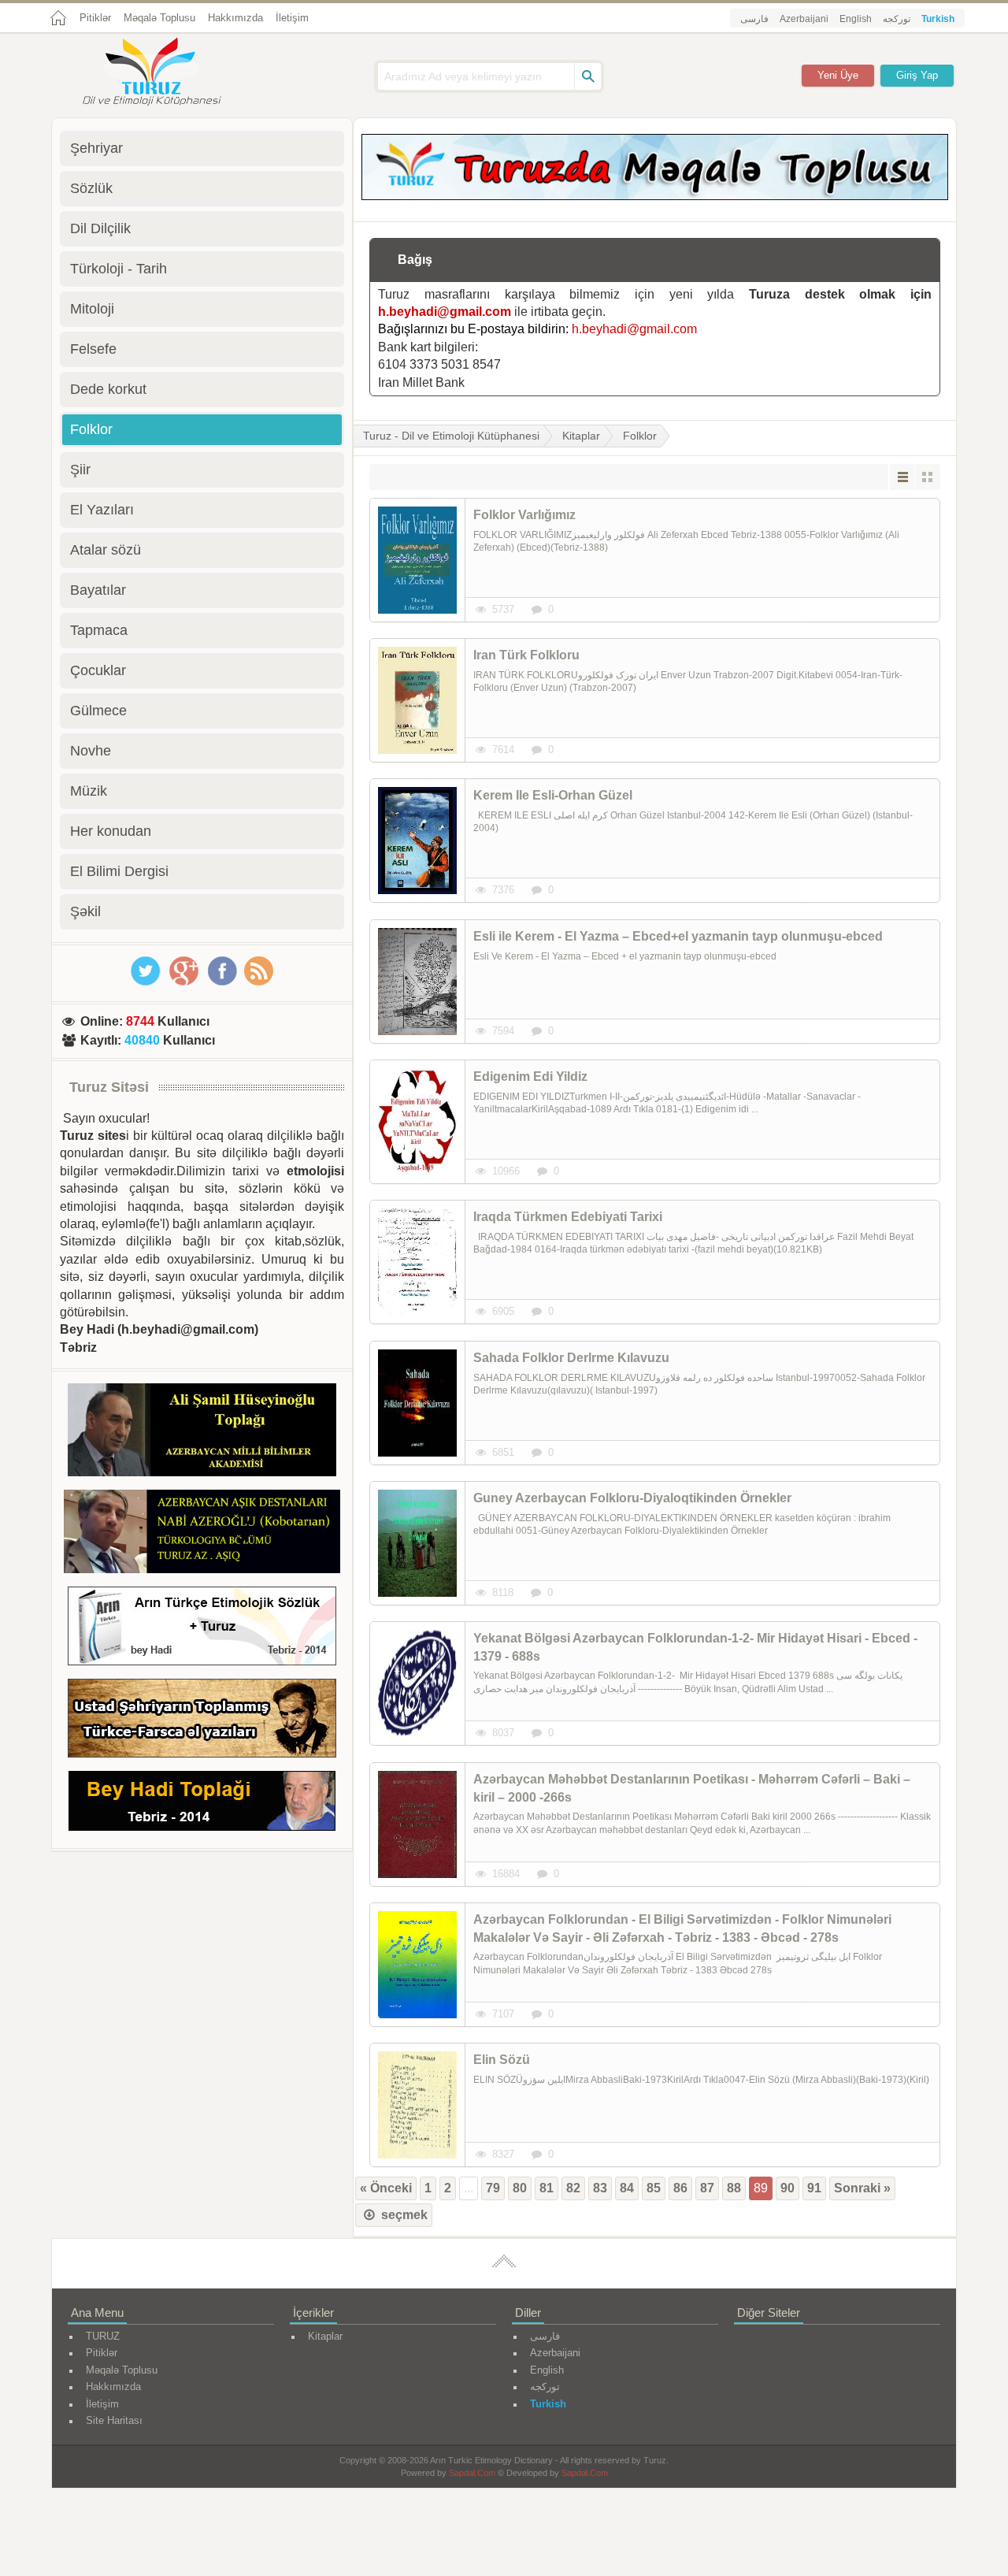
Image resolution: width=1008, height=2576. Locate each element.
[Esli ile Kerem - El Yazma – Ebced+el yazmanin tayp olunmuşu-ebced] (417, 982)
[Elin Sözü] (417, 2105)
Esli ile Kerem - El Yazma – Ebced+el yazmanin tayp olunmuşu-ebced (678, 936)
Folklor (640, 436)
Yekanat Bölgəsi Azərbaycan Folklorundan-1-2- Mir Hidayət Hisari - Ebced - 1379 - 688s (695, 1647)
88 (734, 2188)
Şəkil (85, 911)
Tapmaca (99, 630)
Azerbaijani (804, 19)
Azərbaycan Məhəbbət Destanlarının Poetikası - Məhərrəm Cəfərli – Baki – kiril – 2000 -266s (692, 1788)
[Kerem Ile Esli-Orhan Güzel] (417, 841)
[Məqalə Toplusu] (655, 196)
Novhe (91, 751)
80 (520, 2188)
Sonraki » (862, 2188)
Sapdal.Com (472, 2473)
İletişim (292, 18)
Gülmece (98, 711)
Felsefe (93, 349)
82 (573, 2188)
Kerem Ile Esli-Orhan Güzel (553, 795)
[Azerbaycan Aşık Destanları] (202, 1534)
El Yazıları (102, 510)
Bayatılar (98, 590)
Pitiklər (95, 18)
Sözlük (91, 188)
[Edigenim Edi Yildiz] (417, 1122)
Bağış (415, 260)
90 (787, 2188)
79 (493, 2188)
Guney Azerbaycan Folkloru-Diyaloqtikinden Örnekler (632, 1498)
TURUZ (103, 2336)
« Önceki (386, 2188)
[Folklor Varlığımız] (417, 560)
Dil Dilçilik (100, 228)
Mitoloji (92, 309)
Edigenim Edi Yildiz (530, 1076)
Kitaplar (581, 436)
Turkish (938, 19)
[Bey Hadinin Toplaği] (202, 1804)
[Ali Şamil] (202, 1433)
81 (547, 2188)
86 (680, 2188)
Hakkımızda (235, 18)
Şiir (80, 470)
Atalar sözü (106, 550)
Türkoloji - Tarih (119, 269)
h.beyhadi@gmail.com (445, 312)
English (856, 19)
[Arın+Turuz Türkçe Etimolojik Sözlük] (202, 1629)
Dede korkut (108, 389)
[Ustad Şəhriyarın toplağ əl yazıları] (202, 1721)
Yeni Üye (838, 75)
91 (814, 2188)
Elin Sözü (502, 2060)
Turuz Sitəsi (109, 1087)
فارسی (754, 19)
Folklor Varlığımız (524, 515)
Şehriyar (96, 148)
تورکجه (897, 19)
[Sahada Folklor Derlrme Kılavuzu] (417, 1403)
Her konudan (111, 831)
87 (707, 2188)
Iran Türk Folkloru (526, 655)
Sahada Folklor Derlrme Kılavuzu (571, 1358)
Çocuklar (98, 670)
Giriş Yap (917, 75)
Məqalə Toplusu (159, 18)
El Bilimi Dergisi (119, 871)
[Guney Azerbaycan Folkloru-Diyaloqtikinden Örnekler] (417, 1543)
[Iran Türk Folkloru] (417, 700)
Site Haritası (114, 2420)
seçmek (403, 2215)
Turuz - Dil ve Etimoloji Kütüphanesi (451, 436)
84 (627, 2188)
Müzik (89, 791)
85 (654, 2188)
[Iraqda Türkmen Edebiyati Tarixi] (417, 1262)
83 (600, 2188)
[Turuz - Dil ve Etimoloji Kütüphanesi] (169, 73)
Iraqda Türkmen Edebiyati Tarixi (568, 1217)
